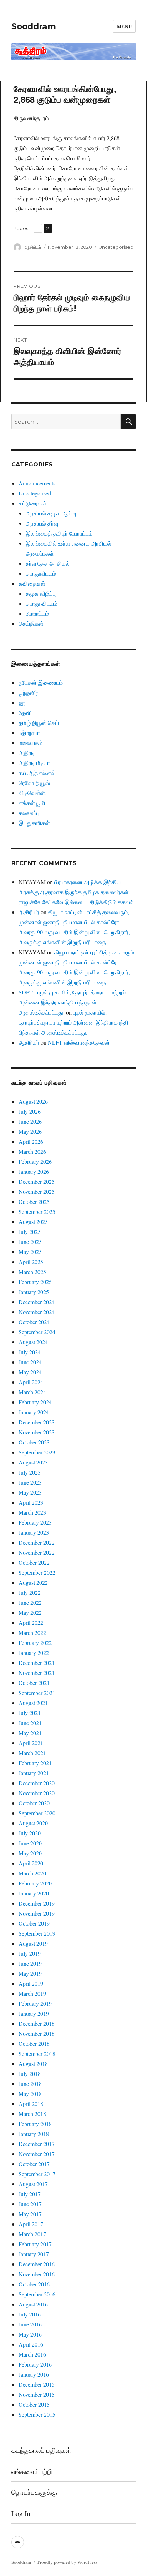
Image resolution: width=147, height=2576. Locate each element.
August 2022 (33, 1582)
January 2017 (34, 2254)
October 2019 (34, 1923)
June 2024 (30, 1362)
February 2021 (35, 1763)
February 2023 (35, 1522)
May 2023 (30, 1492)
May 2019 (30, 1973)
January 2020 (34, 1893)
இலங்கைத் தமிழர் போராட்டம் (59, 533)
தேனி (25, 713)
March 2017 (32, 2234)
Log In (21, 2513)
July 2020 (30, 1833)
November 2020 (37, 1793)
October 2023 (34, 1442)
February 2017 (35, 2244)
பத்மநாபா (29, 733)
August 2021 (33, 1703)
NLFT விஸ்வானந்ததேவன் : (80, 1042)
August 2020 (33, 1823)
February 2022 (35, 1643)
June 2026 (30, 1121)
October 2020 (34, 1803)
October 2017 (34, 2164)
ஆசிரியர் (33, 247)
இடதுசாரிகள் (34, 823)
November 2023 (37, 1432)
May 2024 (30, 1372)
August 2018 (33, 2064)
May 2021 (30, 1733)
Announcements (37, 483)
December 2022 (37, 1542)
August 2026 (33, 1101)
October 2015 (34, 2404)
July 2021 (30, 1713)
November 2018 (37, 2033)
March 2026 (32, 1151)
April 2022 (31, 1623)
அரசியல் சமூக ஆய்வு (51, 513)
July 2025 (30, 1232)
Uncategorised (116, 247)
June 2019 (30, 1963)
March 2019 (32, 1993)
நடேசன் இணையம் (41, 682)
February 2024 (35, 1402)
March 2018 (32, 2114)
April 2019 (31, 1983)
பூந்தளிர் (28, 693)
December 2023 (37, 1422)
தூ (22, 703)
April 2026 (31, 1141)
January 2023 (34, 1532)
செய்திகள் (31, 623)
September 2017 (37, 2174)
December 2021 (37, 1663)
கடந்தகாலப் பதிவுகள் (41, 2450)
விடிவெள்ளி (32, 793)
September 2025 (37, 1212)
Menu (124, 26)
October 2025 (34, 1202)
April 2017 (31, 2224)
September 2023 (37, 1452)
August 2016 (33, 2304)
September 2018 (37, 2054)
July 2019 (30, 1953)
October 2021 (34, 1683)
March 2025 (32, 1272)
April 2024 (31, 1382)
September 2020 (37, 1813)
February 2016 (35, 2364)
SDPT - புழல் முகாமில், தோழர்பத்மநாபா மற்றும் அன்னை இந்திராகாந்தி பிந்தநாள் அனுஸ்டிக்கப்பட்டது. (72, 1002)
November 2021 (37, 1673)
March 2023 (32, 1512)
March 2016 (32, 2354)
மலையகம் (31, 743)
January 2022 (34, 1653)
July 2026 (30, 1111)
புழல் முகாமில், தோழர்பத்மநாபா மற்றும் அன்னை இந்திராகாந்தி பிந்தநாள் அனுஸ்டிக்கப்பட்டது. (73, 1022)
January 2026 (34, 1171)
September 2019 (37, 1933)
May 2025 (30, 1252)
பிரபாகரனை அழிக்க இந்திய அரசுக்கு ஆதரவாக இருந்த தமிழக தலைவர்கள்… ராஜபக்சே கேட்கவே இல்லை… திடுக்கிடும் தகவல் (77, 892)
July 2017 (30, 2194)
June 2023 (30, 1482)
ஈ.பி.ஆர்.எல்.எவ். (38, 773)
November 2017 (37, 2154)
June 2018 (30, 2084)
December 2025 (37, 1182)
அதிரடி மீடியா (34, 763)
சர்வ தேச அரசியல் (48, 563)
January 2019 (34, 2013)
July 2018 (30, 2074)
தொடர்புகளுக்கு (34, 2492)
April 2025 (31, 1262)
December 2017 (37, 2144)
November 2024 (37, 1312)
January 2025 (34, 1292)
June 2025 (30, 1242)
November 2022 (37, 1552)
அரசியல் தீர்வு (42, 523)
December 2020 (37, 1783)
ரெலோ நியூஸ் (34, 783)
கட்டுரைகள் (32, 503)
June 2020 (30, 1843)
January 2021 (34, 1773)
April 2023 (31, 1502)
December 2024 (37, 1302)
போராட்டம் (37, 613)
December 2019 (37, 1903)
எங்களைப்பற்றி (32, 2471)
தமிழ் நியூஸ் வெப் (39, 723)
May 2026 (30, 1131)
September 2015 (37, 2414)
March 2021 (32, 1753)
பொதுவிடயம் (41, 573)
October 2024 (34, 1322)
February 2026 (35, 1161)
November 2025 (37, 1192)
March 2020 (32, 1873)
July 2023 (30, 1472)
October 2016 (34, 2284)
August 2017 (33, 2184)
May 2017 (30, 2214)
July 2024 (30, 1352)
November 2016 (37, 2274)
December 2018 (37, 2023)
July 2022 (30, 1592)
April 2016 (31, 2344)
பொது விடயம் (42, 603)
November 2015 (37, 2394)
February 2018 (35, 2124)
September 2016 (37, 2294)
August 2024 (33, 1342)
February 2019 (35, 2003)
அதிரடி (27, 753)
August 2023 (33, 1462)
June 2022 (30, 1602)
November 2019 (37, 1913)
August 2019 (33, 1943)
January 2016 (34, 2374)
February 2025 (35, 1282)
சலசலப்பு (29, 813)
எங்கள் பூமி (32, 803)
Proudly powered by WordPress (67, 2562)
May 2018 (30, 2094)
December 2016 (37, 2264)
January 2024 (34, 1412)
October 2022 (34, 1562)
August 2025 (33, 1222)
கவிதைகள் (32, 583)
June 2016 (30, 2324)
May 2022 (30, 1613)
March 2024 (32, 1392)
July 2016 (30, 2314)
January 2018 (34, 2134)
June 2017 (30, 2204)
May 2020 (30, 1853)
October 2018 (34, 2044)
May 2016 (30, 2334)
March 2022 (32, 1633)
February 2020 (35, 1883)
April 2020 (31, 1863)
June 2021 (30, 1723)
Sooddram (34, 26)
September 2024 (37, 1332)
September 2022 (37, 1572)
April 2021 (31, 1743)
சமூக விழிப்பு (41, 593)
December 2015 (37, 2384)
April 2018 (31, 2104)
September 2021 (37, 1693)
